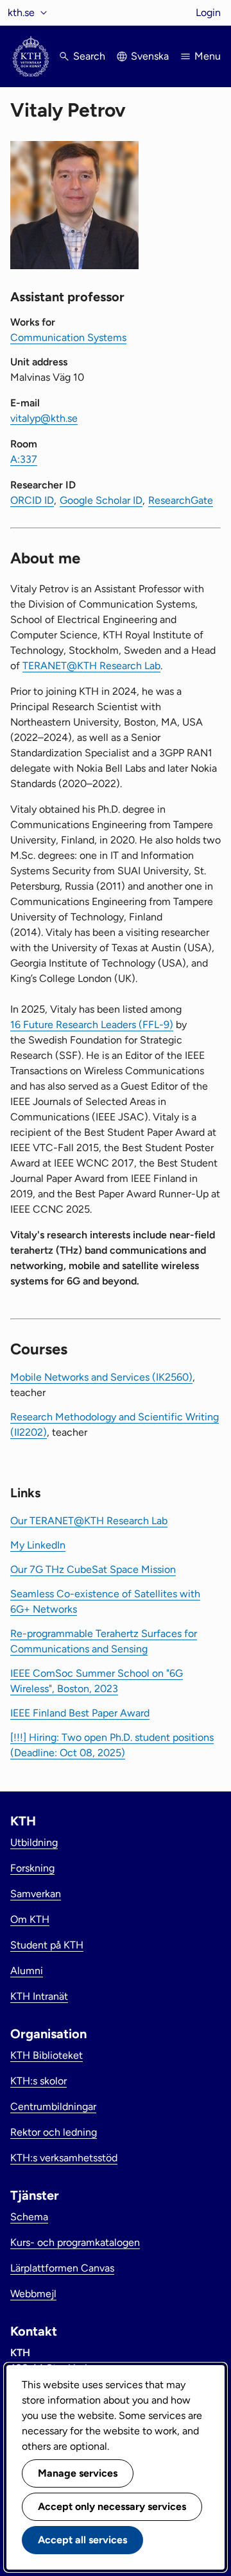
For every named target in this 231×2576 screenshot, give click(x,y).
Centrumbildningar (53, 2107)
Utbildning (34, 1842)
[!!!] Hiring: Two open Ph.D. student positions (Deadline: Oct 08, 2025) (112, 1745)
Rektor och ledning (54, 2132)
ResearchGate (181, 500)
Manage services (78, 2473)
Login (208, 12)
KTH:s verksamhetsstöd (64, 2158)
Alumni (27, 1971)
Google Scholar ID (101, 500)
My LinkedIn (38, 1545)
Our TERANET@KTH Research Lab (89, 1521)
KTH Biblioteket (47, 2055)
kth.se (21, 12)
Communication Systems (68, 337)
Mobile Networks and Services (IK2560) (101, 1377)
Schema (29, 2217)
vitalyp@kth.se (44, 418)
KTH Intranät (39, 1996)
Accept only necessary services (112, 2506)
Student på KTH (47, 1945)
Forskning (32, 1868)
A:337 (24, 459)
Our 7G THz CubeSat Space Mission (93, 1569)
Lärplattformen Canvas (62, 2268)
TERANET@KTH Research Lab (91, 666)
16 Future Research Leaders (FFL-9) (92, 1025)
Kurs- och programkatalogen (75, 2242)
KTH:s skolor (38, 2081)
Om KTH (30, 1919)
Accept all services (82, 2540)
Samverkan (36, 1894)
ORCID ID (32, 500)
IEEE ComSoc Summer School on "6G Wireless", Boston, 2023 (97, 1681)
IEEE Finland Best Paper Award (80, 1713)
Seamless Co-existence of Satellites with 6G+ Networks (105, 1601)
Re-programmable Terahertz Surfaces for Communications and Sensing (104, 1641)
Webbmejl (33, 2294)
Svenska (150, 56)
